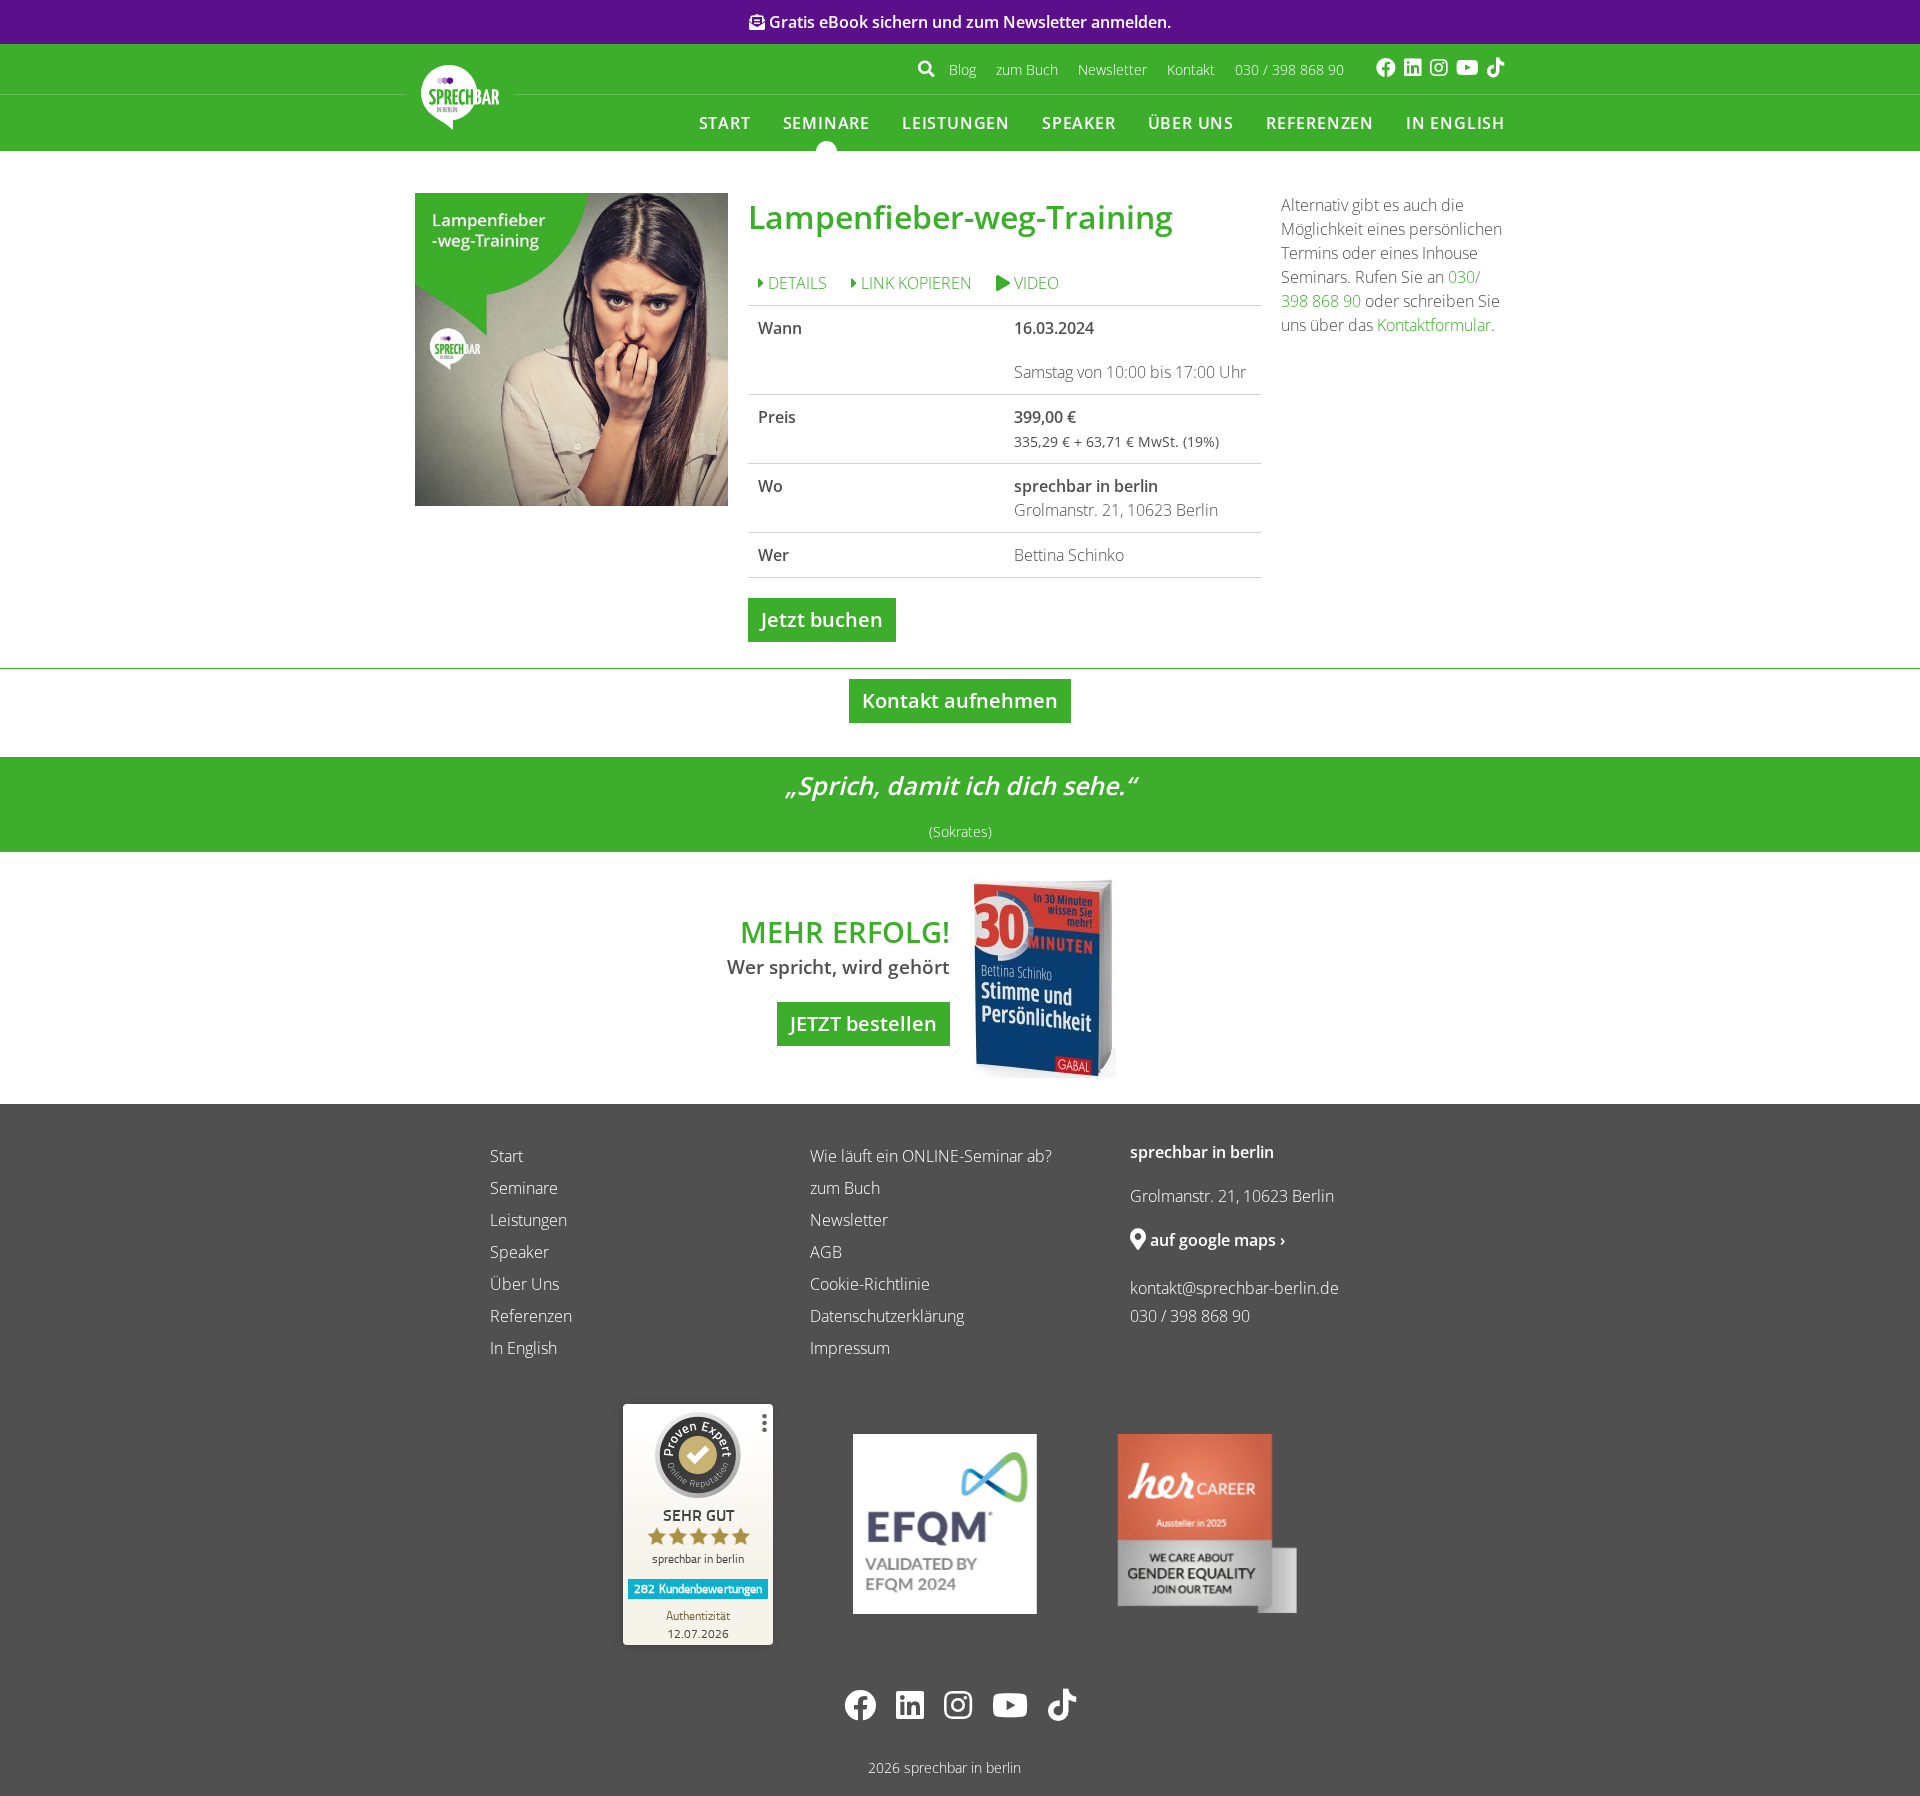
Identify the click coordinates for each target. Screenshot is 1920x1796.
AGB (826, 1252)
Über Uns (1191, 123)
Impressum (850, 1348)
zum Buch (1027, 69)
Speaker (1079, 123)
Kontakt (1191, 69)
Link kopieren (914, 283)
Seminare (826, 123)
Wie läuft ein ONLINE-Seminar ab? (931, 1156)
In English (1455, 123)
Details (795, 283)
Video (1034, 283)
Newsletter (1112, 69)
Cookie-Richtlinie (870, 1284)
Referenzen (1320, 123)
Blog (962, 69)
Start (725, 123)
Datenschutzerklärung (887, 1316)
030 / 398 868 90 (1289, 69)
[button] (926, 69)
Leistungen (956, 123)
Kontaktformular (1434, 325)
